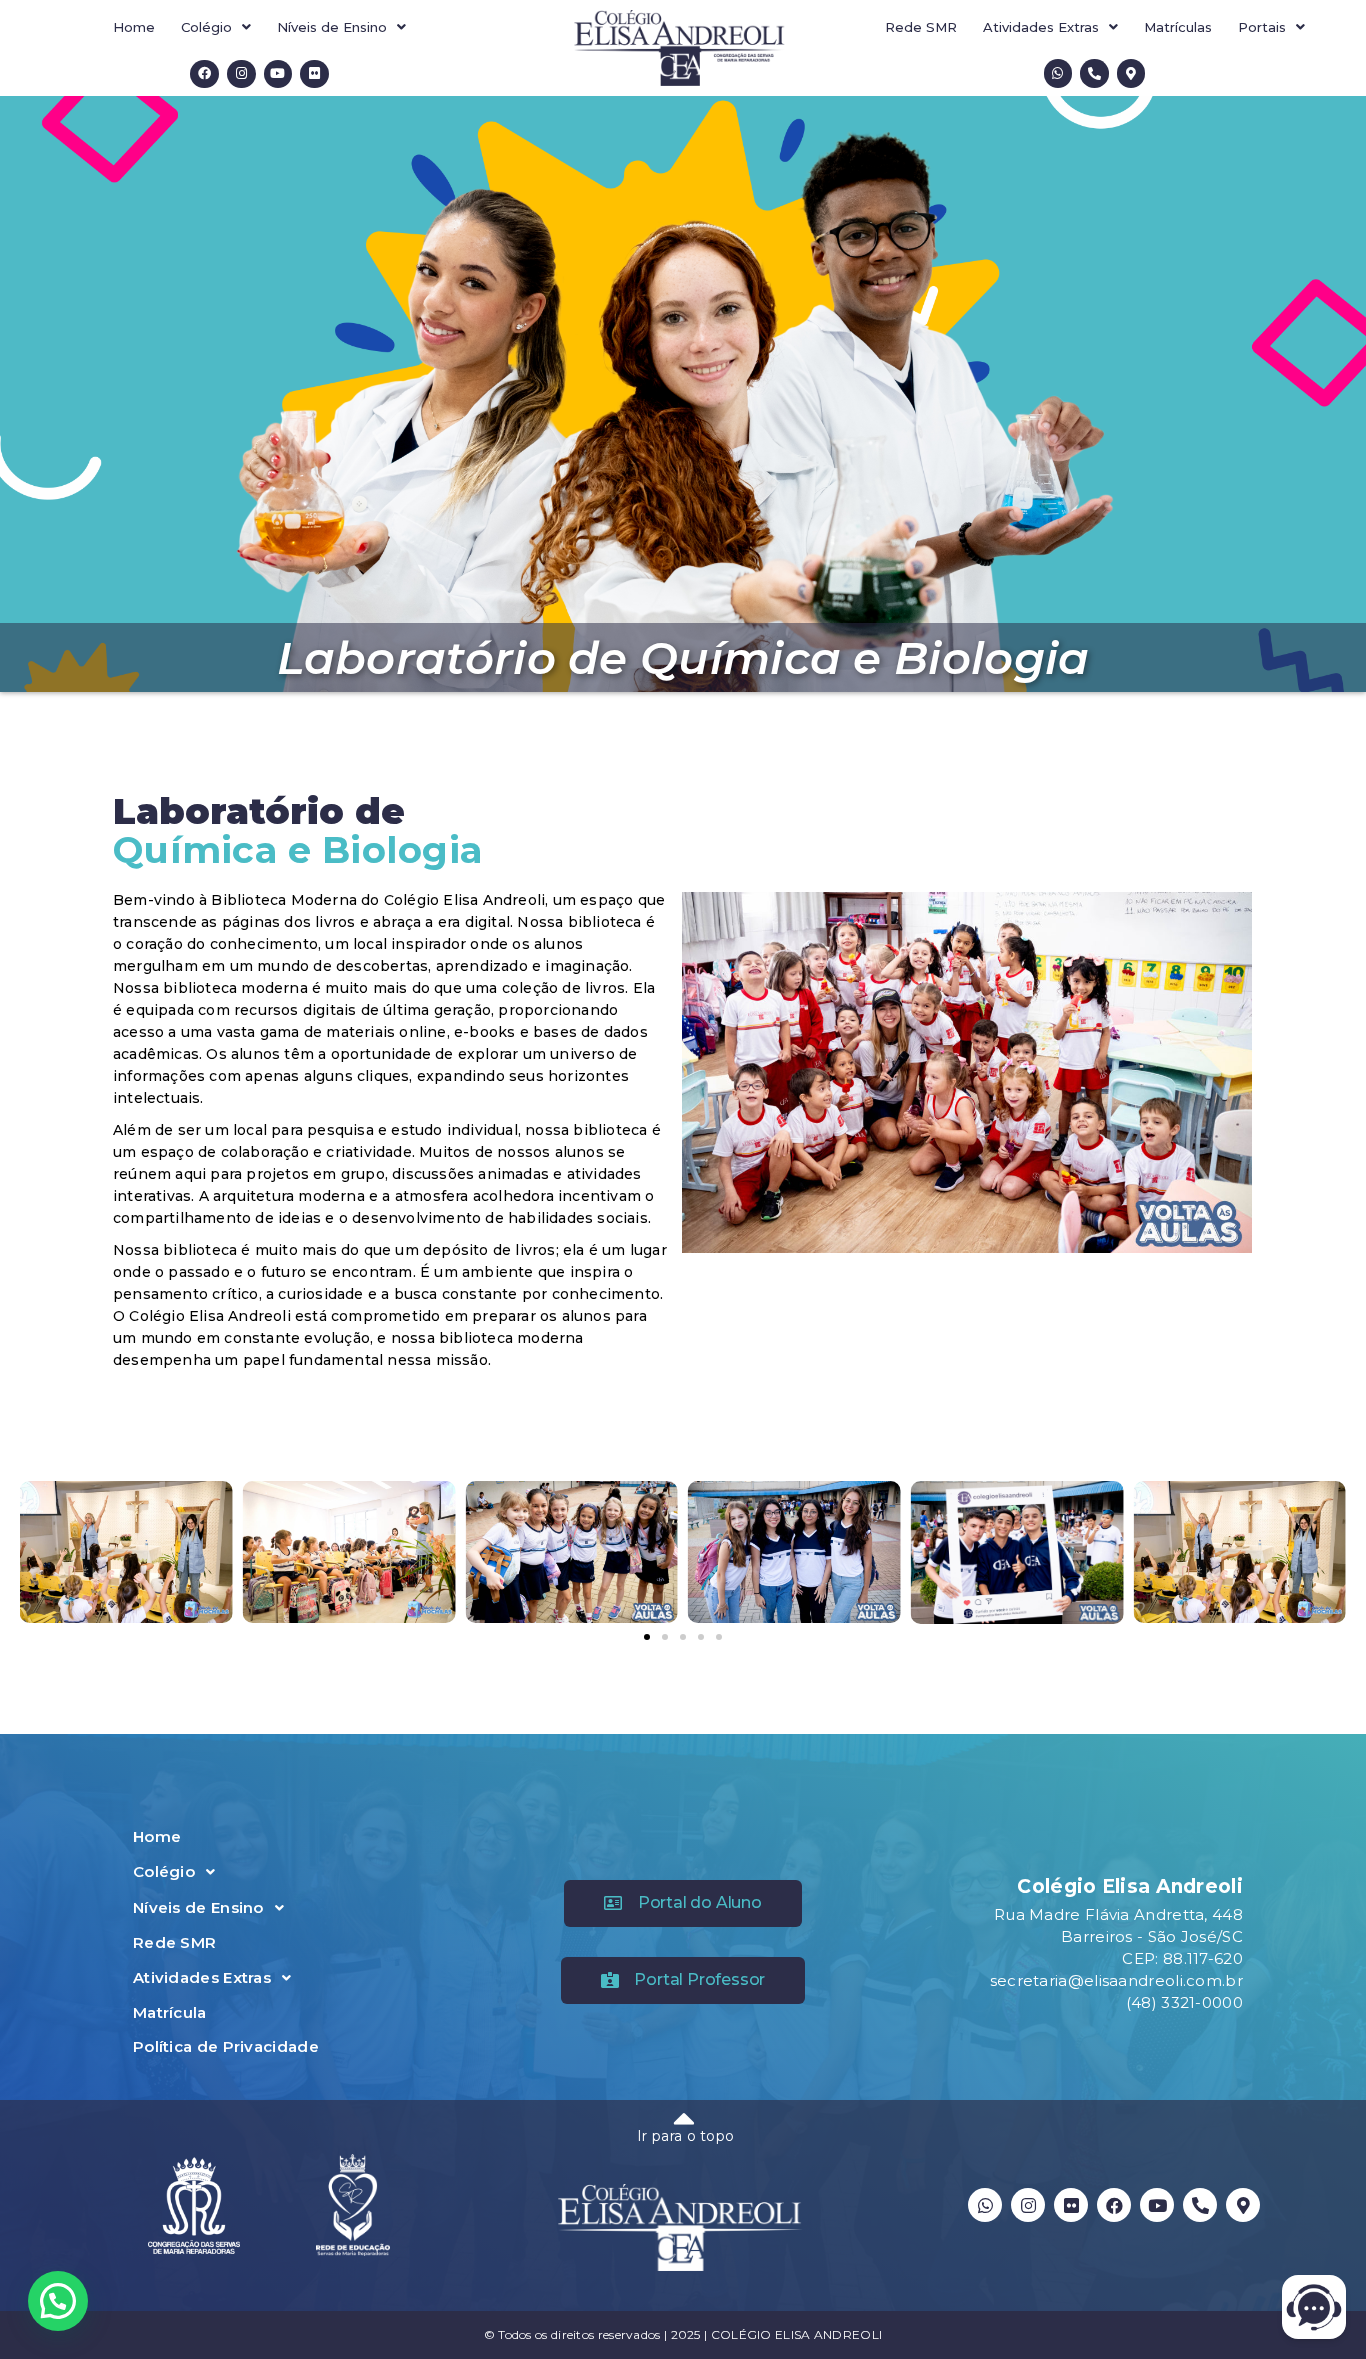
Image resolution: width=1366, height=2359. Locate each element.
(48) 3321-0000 (1184, 2002)
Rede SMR (921, 27)
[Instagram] (241, 74)
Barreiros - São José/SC (1152, 1936)
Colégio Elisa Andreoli (1130, 1886)
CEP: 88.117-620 (1182, 1958)
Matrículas (1178, 27)
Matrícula (170, 2012)
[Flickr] (314, 74)
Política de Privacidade (226, 2046)
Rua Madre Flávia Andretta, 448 (1118, 1914)
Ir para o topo (685, 2136)
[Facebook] (204, 74)
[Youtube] (278, 74)
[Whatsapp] (1058, 73)
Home (134, 27)
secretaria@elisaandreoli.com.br (1116, 1980)
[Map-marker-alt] (1131, 73)
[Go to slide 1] (647, 1637)
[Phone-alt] (1094, 73)
